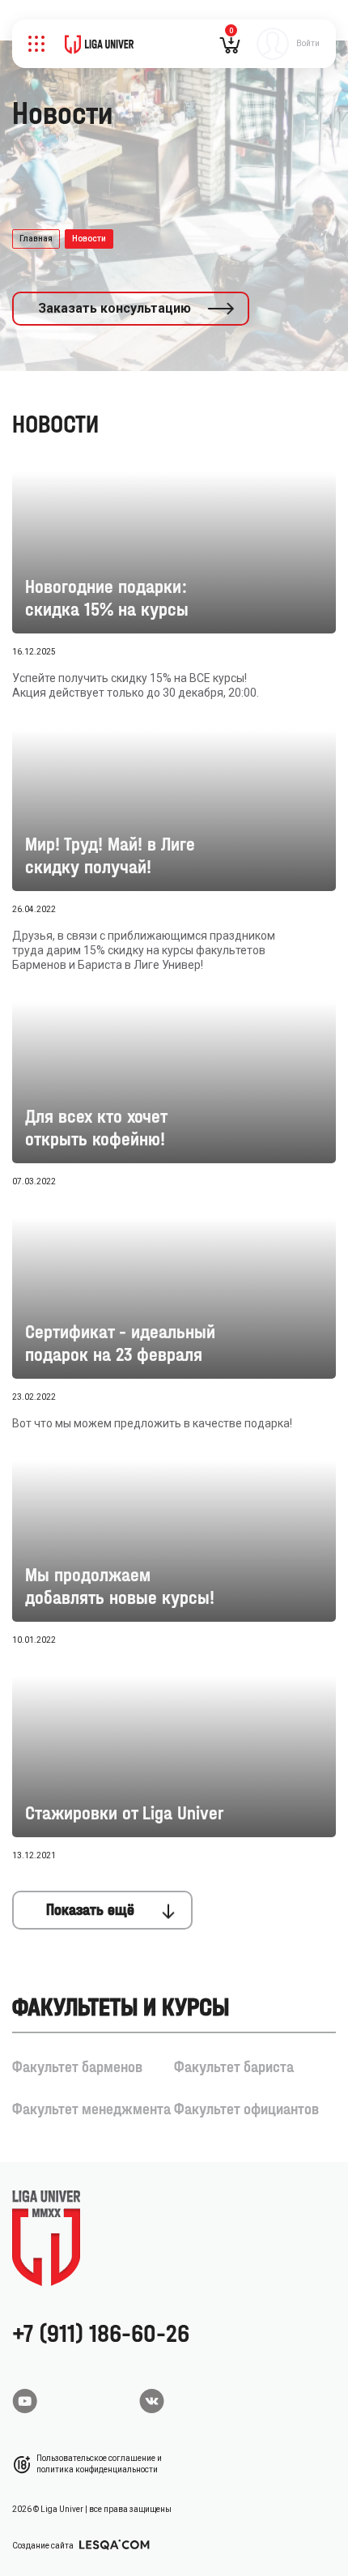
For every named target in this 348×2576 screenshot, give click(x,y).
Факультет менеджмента (91, 2109)
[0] (230, 49)
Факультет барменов (77, 2067)
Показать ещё (90, 1910)
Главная (36, 239)
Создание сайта (44, 2546)
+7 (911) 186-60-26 (101, 2333)
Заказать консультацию (115, 308)
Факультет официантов (246, 2109)
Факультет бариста (234, 2067)
